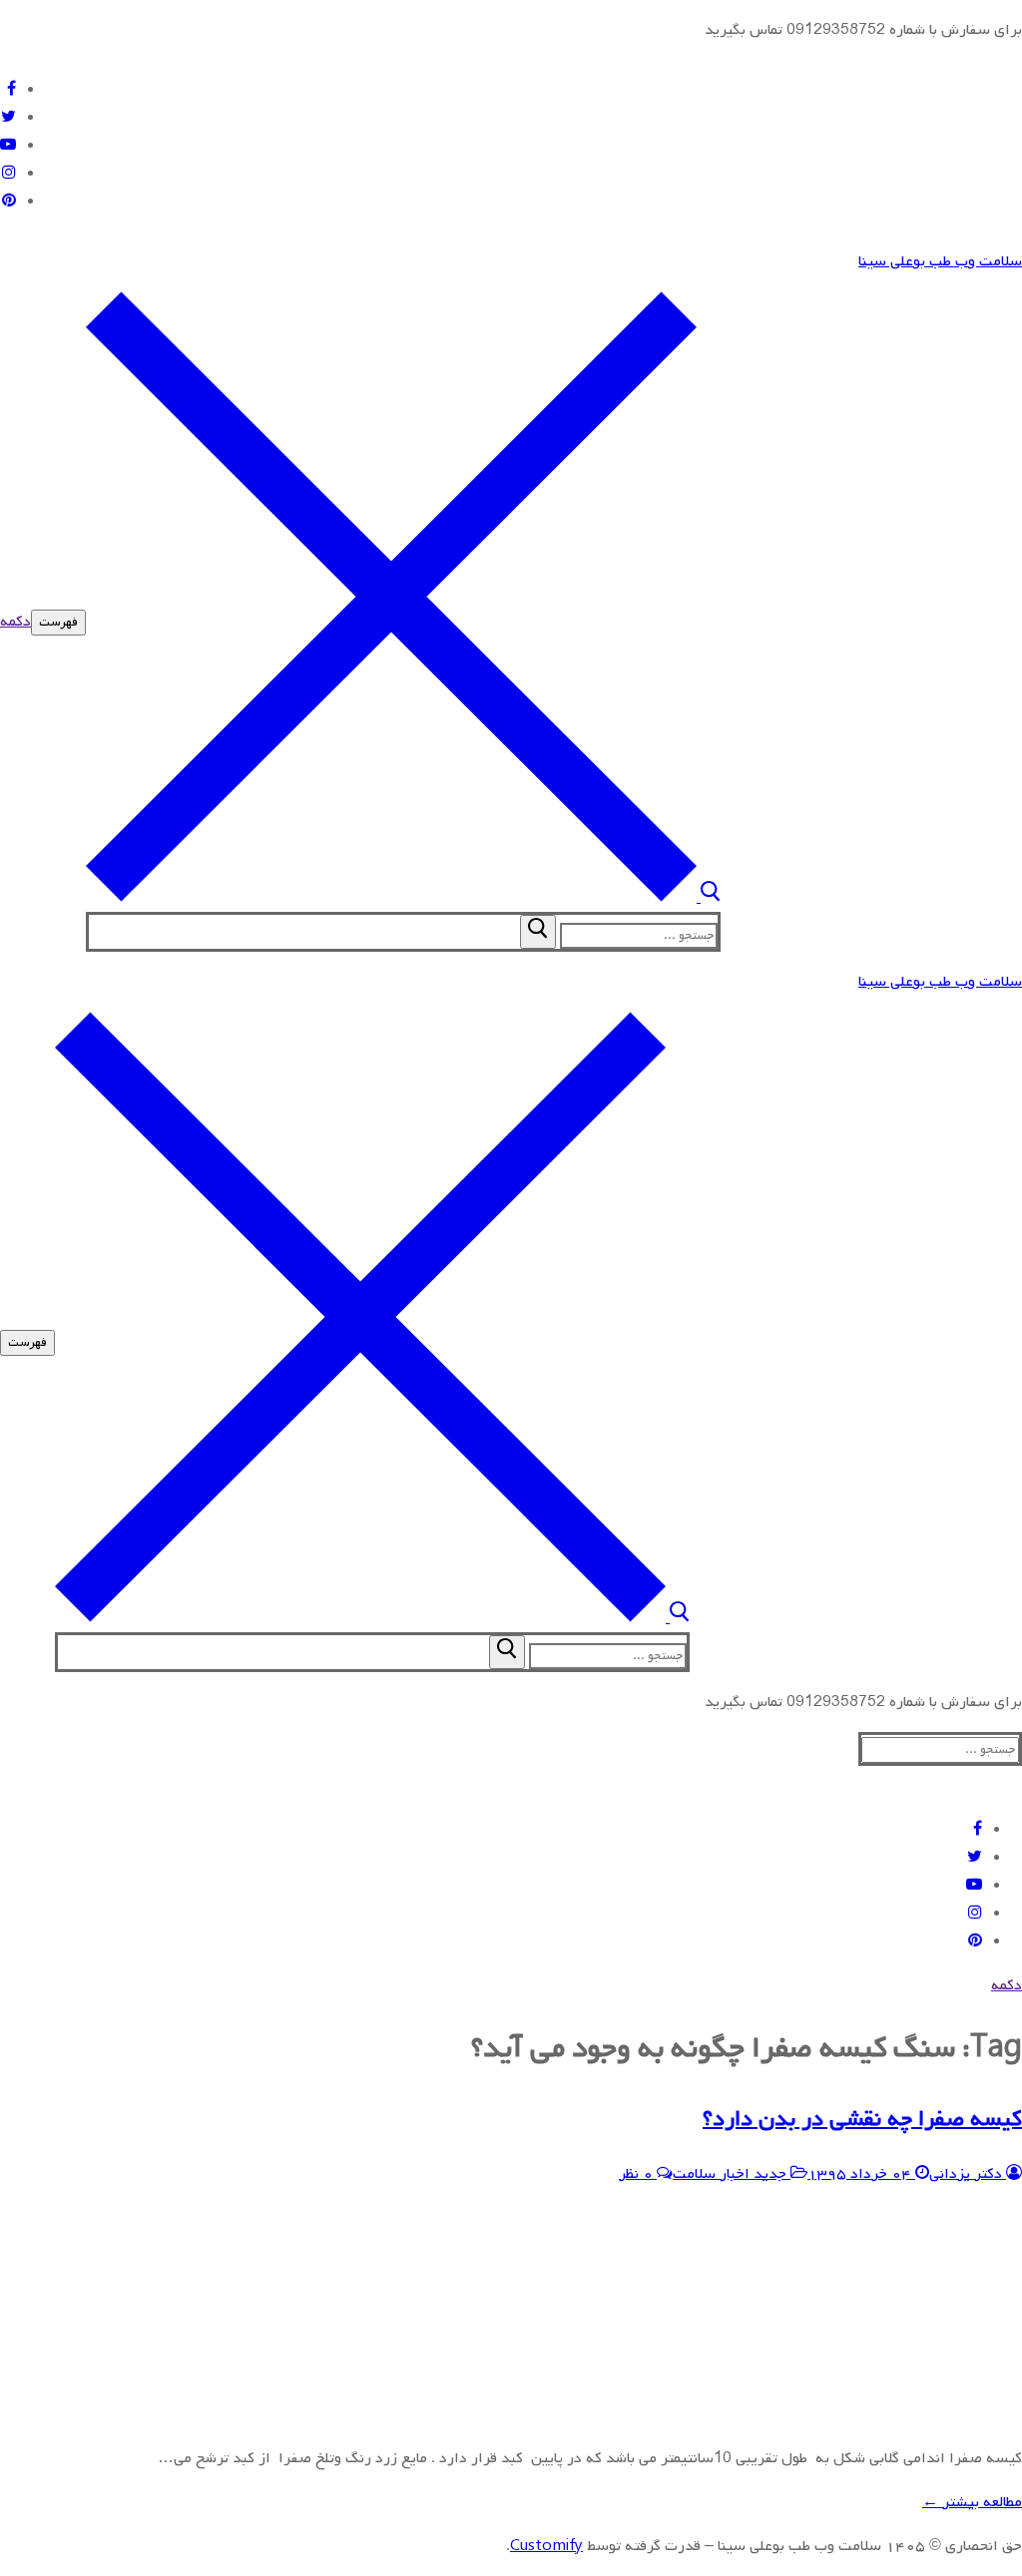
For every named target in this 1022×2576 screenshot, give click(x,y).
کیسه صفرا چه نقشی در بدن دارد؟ (862, 2119)
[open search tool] (403, 898)
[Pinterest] (9, 202)
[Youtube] (8, 146)
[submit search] (538, 932)
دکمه (15, 622)
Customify (546, 2546)
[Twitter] (8, 118)
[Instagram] (9, 174)
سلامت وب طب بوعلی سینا (940, 261)
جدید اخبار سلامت (732, 2174)
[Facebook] (11, 90)
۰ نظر (638, 2174)
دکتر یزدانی (968, 2174)
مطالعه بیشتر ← (972, 2502)
